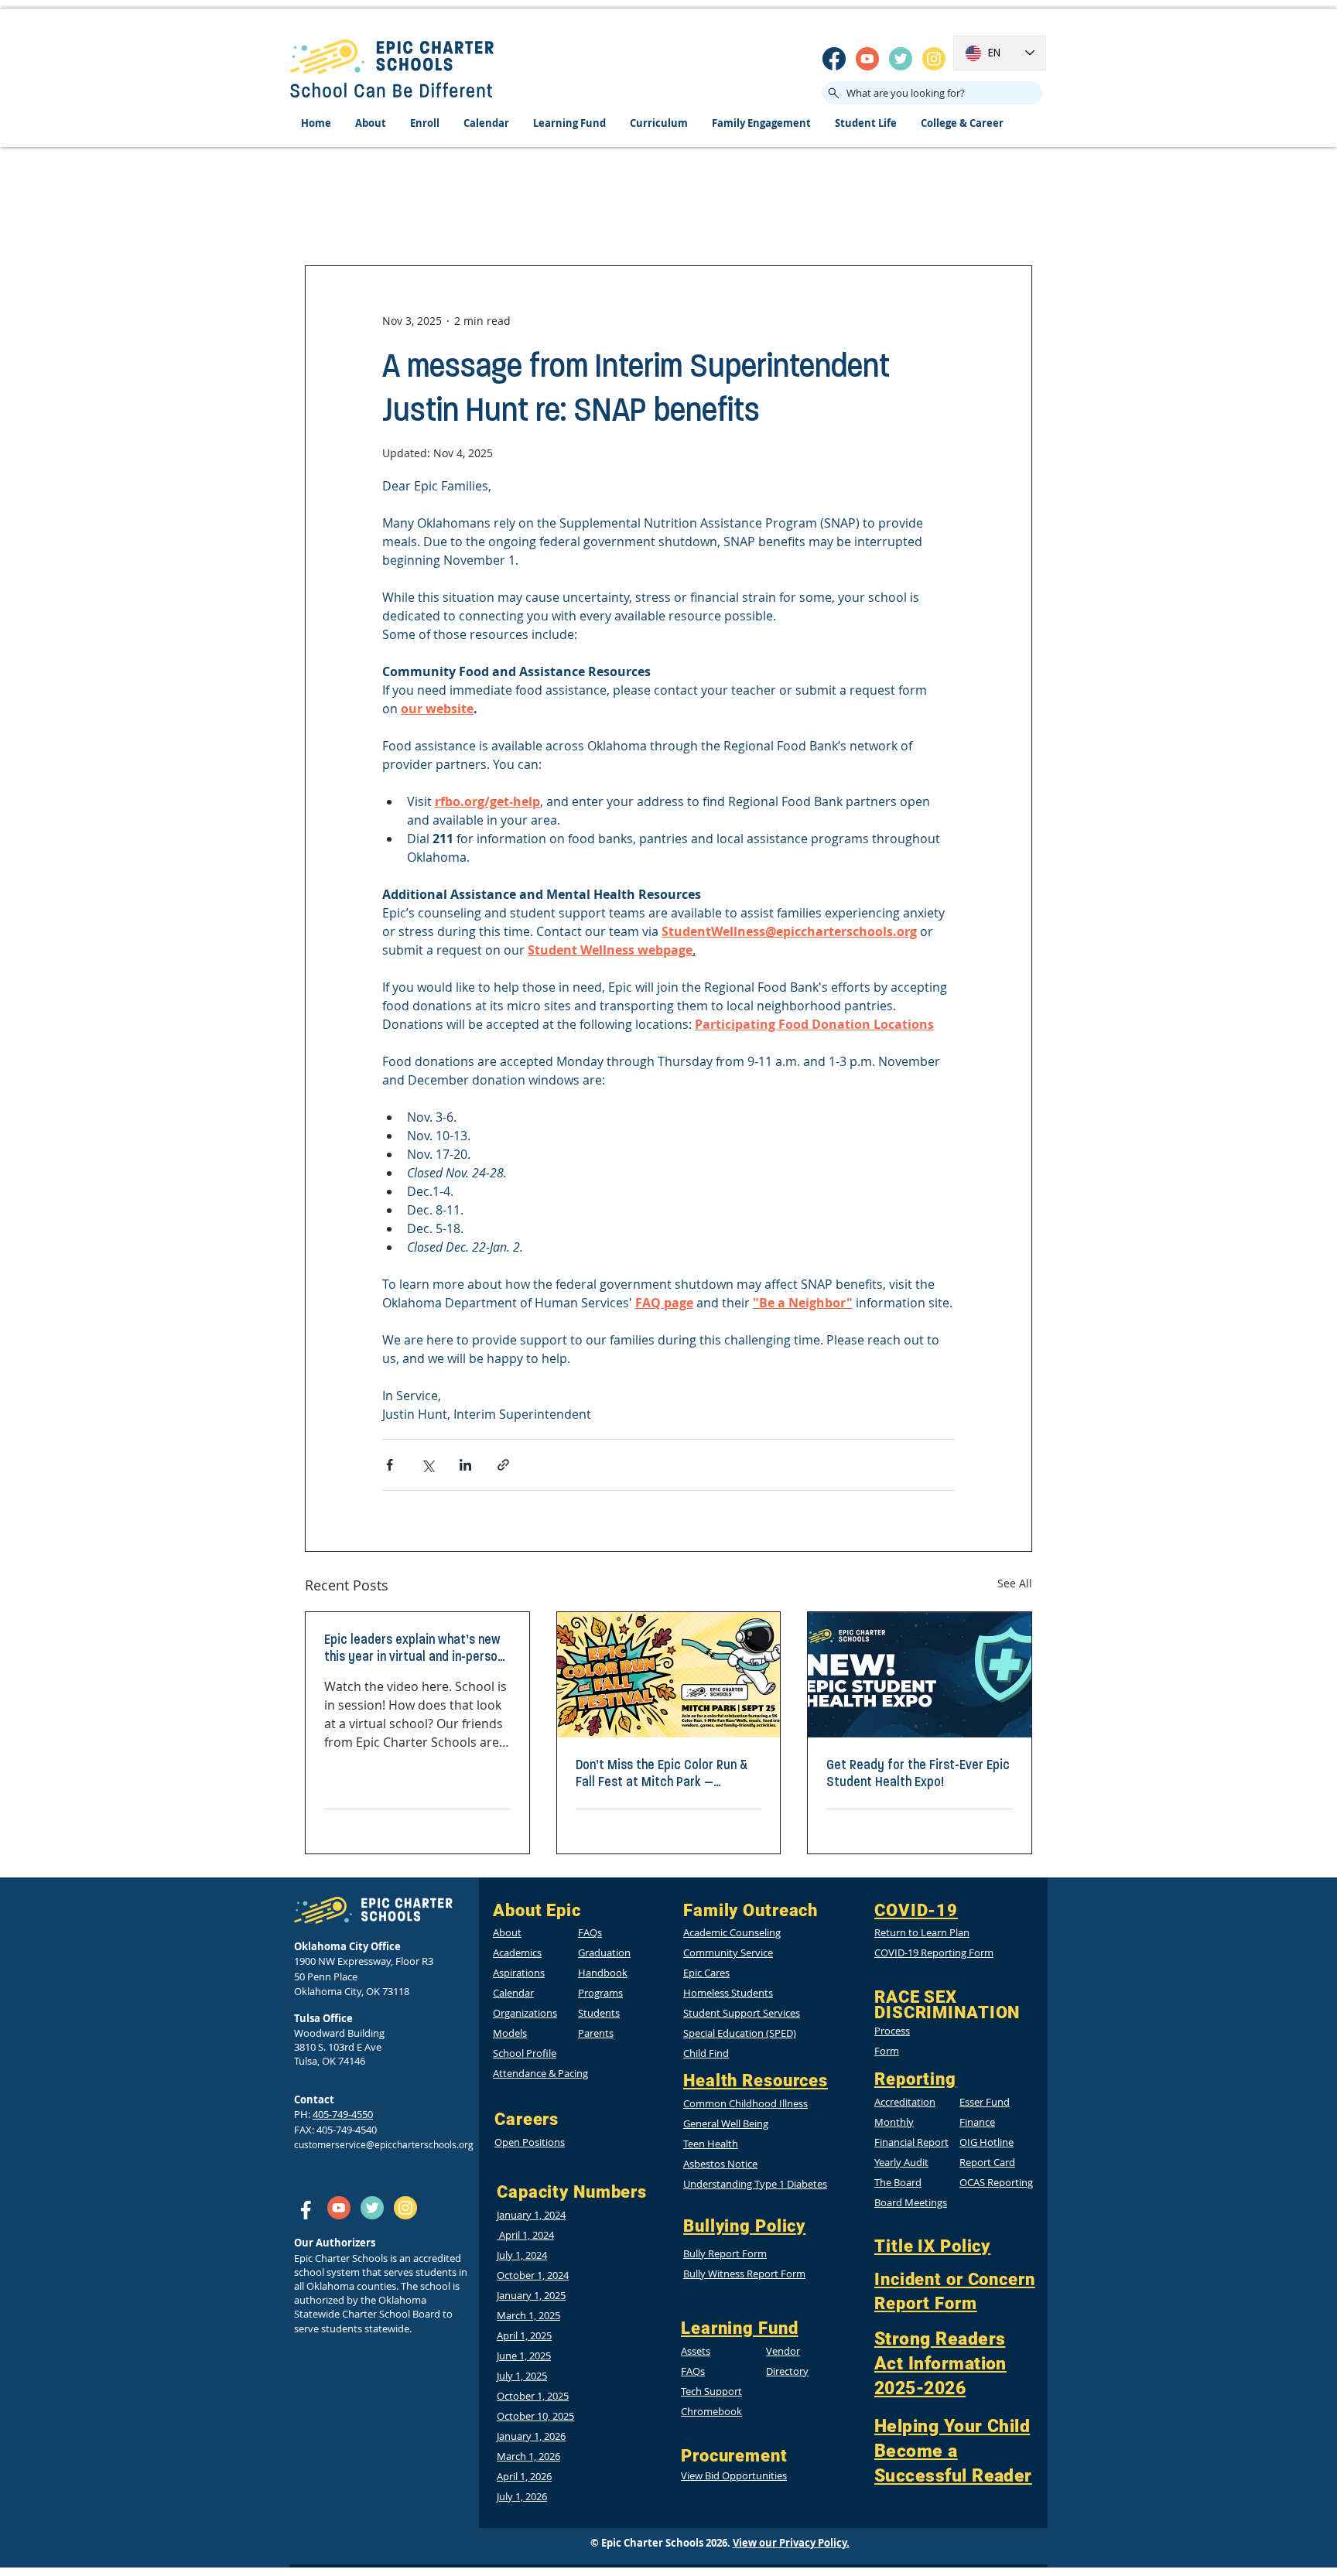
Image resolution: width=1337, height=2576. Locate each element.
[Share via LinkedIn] (465, 1465)
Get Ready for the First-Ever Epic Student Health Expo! (918, 1773)
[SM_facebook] (834, 59)
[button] (987, 2142)
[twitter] (901, 59)
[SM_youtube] (867, 59)
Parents (596, 2033)
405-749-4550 (343, 2114)
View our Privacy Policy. (791, 2543)
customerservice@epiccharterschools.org (384, 2144)
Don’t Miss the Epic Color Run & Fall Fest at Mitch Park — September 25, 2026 (662, 1773)
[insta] (934, 59)
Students (599, 2013)
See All (1015, 1583)
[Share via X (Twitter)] (427, 1465)
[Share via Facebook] (390, 1465)
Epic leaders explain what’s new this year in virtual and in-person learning (414, 1648)
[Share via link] (503, 1465)
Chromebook (711, 2411)
